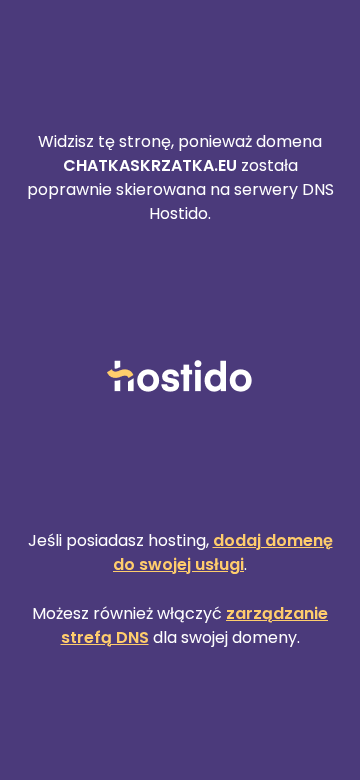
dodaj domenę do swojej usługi (223, 552)
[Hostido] (180, 377)
